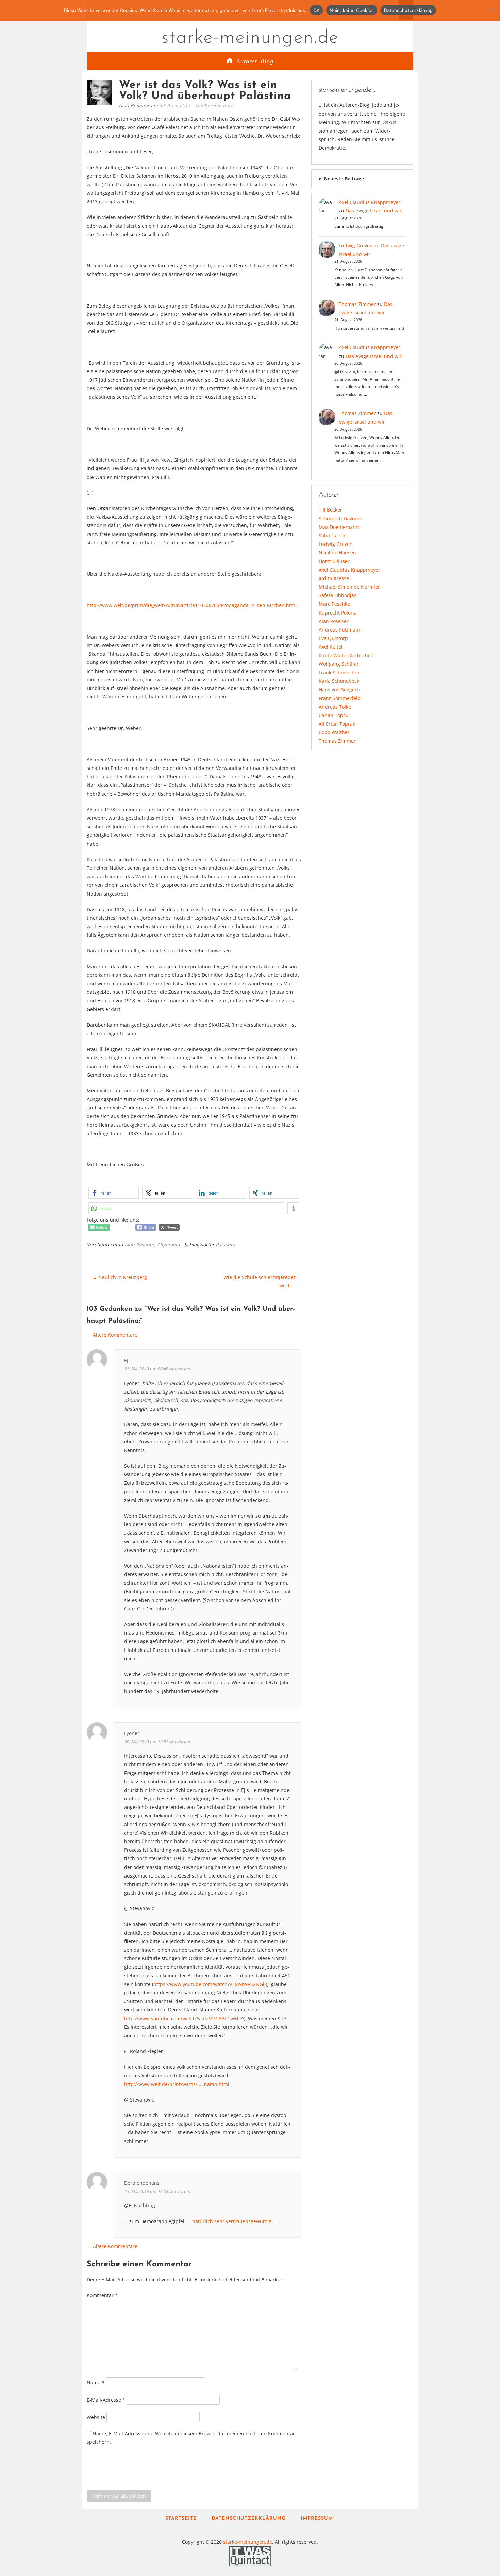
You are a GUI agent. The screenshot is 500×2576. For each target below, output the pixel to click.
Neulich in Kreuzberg (120, 1277)
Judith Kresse (334, 578)
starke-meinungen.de (250, 38)
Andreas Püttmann (340, 630)
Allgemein (169, 1244)
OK (316, 10)
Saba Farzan (333, 535)
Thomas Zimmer (357, 304)
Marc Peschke (334, 604)
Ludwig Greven (356, 246)
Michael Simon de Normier (349, 587)
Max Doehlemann (339, 527)
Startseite (181, 2518)
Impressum (317, 2518)
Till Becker (330, 510)
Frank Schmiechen (340, 672)
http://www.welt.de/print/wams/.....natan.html (177, 2084)
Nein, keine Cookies (352, 10)
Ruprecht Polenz (337, 613)
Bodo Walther (334, 732)
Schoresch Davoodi (340, 518)
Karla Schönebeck (339, 681)
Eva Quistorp (333, 638)
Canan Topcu (334, 715)
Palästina (226, 1244)
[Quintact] (250, 2556)
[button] (114, 1193)
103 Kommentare (214, 105)
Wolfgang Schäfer (339, 664)
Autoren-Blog (255, 61)
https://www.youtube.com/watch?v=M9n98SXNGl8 (210, 1984)
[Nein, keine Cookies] (491, 10)
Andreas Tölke (335, 707)
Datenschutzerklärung (249, 2518)
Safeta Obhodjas (338, 595)
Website (96, 2417)
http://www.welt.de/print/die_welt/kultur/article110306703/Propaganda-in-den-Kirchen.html (192, 605)
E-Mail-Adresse (106, 2400)
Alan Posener (139, 1244)
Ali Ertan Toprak (337, 724)
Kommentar (102, 2295)
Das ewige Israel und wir (374, 211)
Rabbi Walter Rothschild (346, 655)
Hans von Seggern (339, 689)
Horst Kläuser (334, 561)
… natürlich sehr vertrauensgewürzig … (232, 2221)
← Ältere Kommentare (112, 1335)
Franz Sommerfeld (340, 698)
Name (96, 2382)
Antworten (180, 1369)
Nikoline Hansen (337, 552)
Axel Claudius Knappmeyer (370, 202)
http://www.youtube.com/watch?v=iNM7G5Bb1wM (181, 2018)
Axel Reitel (331, 647)
